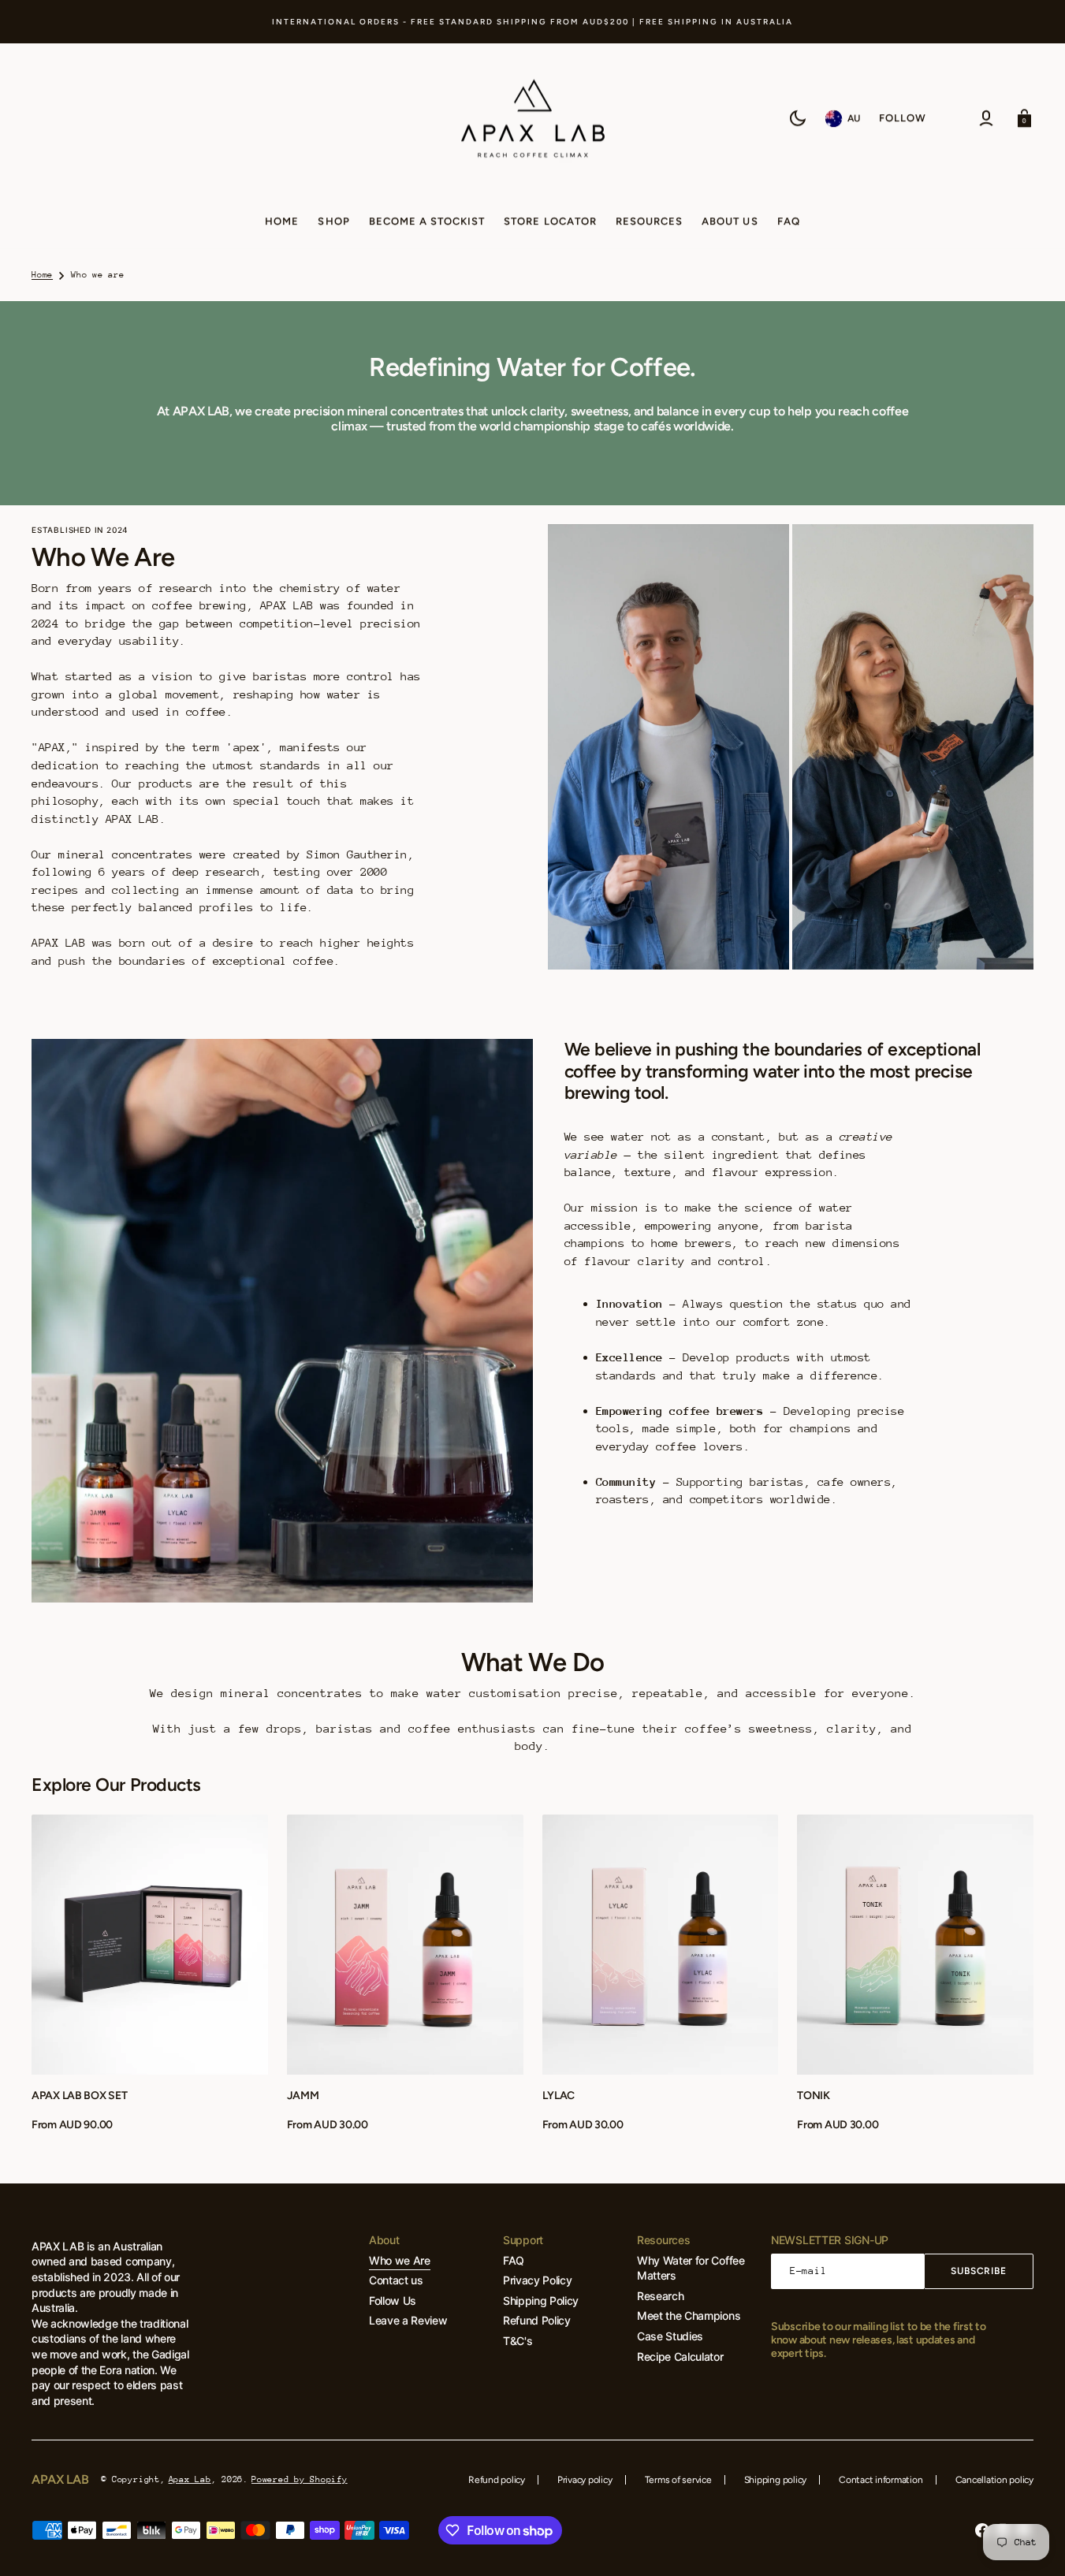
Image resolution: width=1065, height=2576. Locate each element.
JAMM (303, 2096)
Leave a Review (408, 2320)
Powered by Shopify (300, 2479)
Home (42, 275)
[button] (986, 118)
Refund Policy (537, 2320)
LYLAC (559, 2096)
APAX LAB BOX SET (80, 2096)
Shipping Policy (541, 2301)
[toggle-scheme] (798, 118)
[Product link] (150, 1974)
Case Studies (670, 2336)
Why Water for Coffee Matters (691, 2268)
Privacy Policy (538, 2280)
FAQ (514, 2260)
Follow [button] (903, 118)
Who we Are (400, 2260)
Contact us (396, 2280)
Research (660, 2296)
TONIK (814, 2096)
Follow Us (393, 2301)
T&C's (518, 2341)
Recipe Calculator (680, 2356)
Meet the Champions (689, 2315)
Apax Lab (190, 2479)
